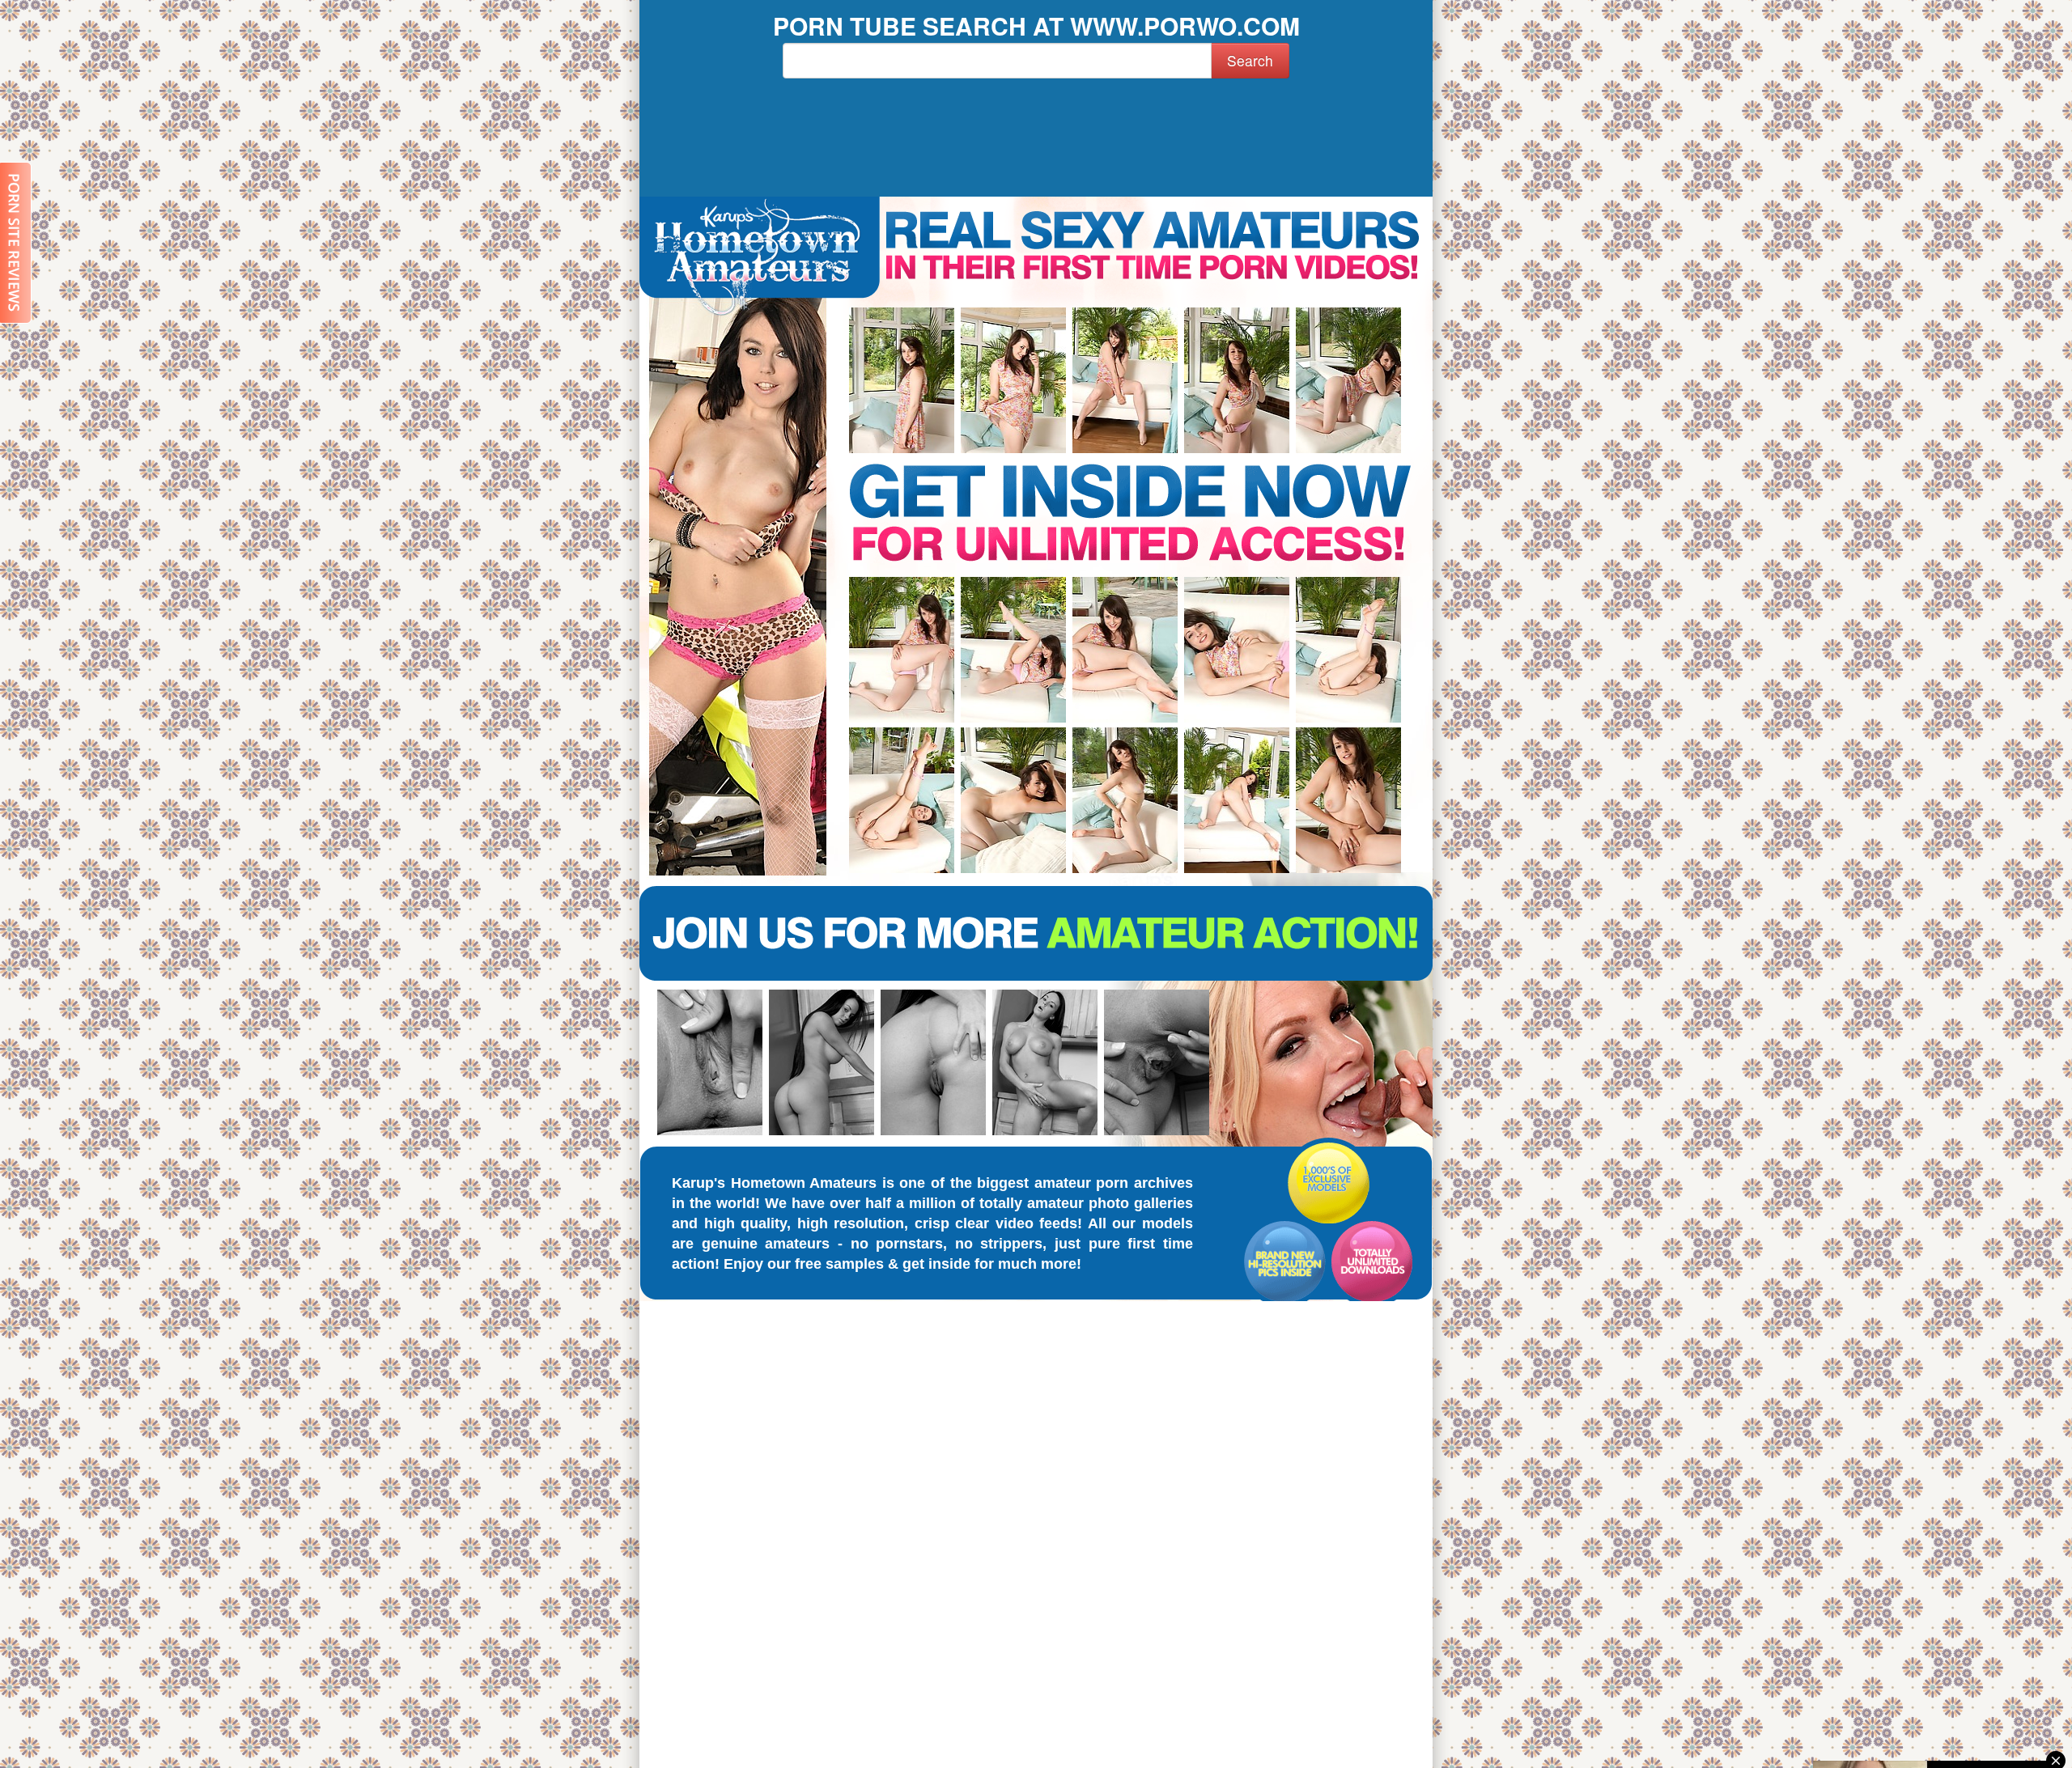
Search (1250, 60)
